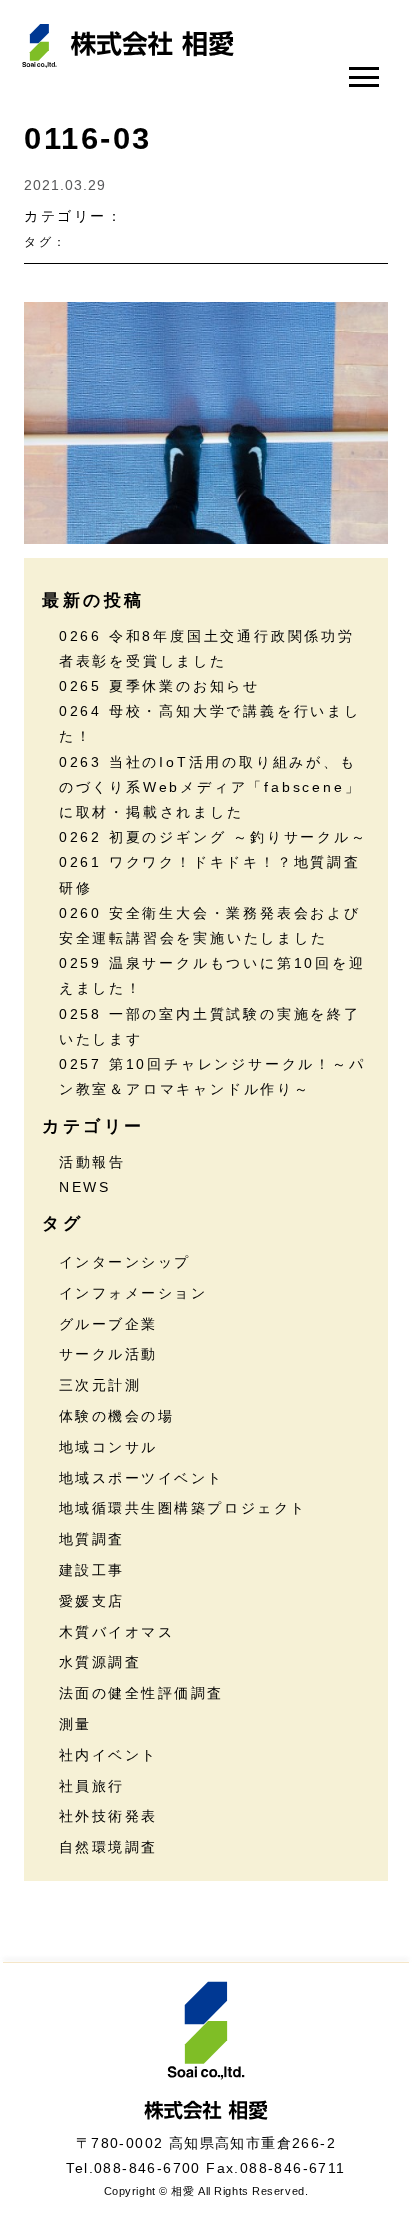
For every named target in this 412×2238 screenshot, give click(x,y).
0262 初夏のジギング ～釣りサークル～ (213, 837)
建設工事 (92, 1570)
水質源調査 (100, 1662)
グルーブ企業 (108, 1324)
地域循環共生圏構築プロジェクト (183, 1508)
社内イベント (108, 1755)
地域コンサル (108, 1447)
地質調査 (92, 1539)
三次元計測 (100, 1385)
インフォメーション (133, 1293)
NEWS (85, 1187)
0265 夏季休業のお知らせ (159, 686)
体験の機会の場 (117, 1416)
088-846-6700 (147, 2168)
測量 (75, 1724)
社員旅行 (92, 1786)
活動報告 (92, 1162)
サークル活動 (108, 1354)
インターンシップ (125, 1262)
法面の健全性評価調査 (141, 1693)
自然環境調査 (108, 1847)
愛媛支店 (92, 1601)
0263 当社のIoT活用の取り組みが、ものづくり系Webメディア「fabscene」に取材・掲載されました (210, 787)
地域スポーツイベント (141, 1478)
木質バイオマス (117, 1632)
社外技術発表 (108, 1816)
